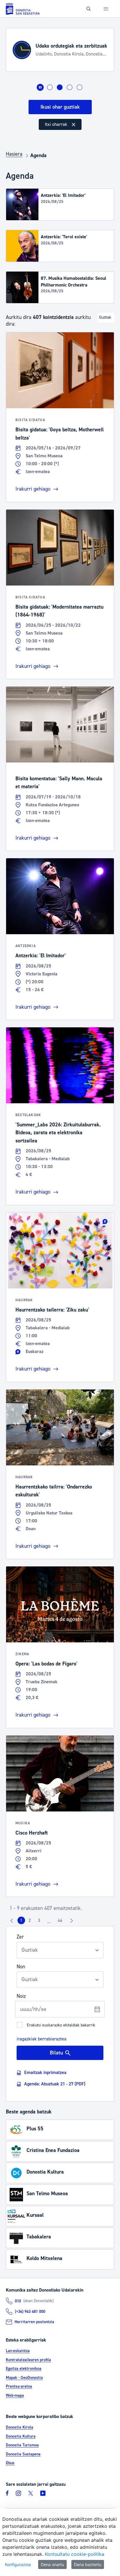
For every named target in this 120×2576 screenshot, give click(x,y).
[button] (89, 9)
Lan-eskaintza (18, 2351)
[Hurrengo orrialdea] (72, 1920)
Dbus (10, 2463)
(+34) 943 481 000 (30, 2312)
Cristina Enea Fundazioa (53, 2150)
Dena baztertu (88, 2564)
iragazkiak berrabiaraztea (42, 2039)
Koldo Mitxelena (44, 2258)
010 (18, 2301)
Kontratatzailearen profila (28, 2360)
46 (62, 1922)
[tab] (50, 87)
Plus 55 (35, 2129)
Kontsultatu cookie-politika (75, 2554)
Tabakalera (39, 2237)
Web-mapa (15, 2396)
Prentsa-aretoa (19, 2386)
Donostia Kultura (45, 2172)
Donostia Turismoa (22, 2445)
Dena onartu (52, 2564)
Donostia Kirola (20, 2427)
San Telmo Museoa (47, 2194)
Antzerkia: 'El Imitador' (63, 195)
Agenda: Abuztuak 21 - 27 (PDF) (55, 2084)
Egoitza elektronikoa (24, 2369)
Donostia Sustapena (23, 2454)
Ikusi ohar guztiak (60, 107)
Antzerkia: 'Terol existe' (64, 237)
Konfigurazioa (18, 2564)
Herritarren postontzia (34, 2322)
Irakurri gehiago (33, 489)
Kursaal (35, 2215)
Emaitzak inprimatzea (45, 2073)
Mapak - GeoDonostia (24, 2378)
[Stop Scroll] (40, 87)
